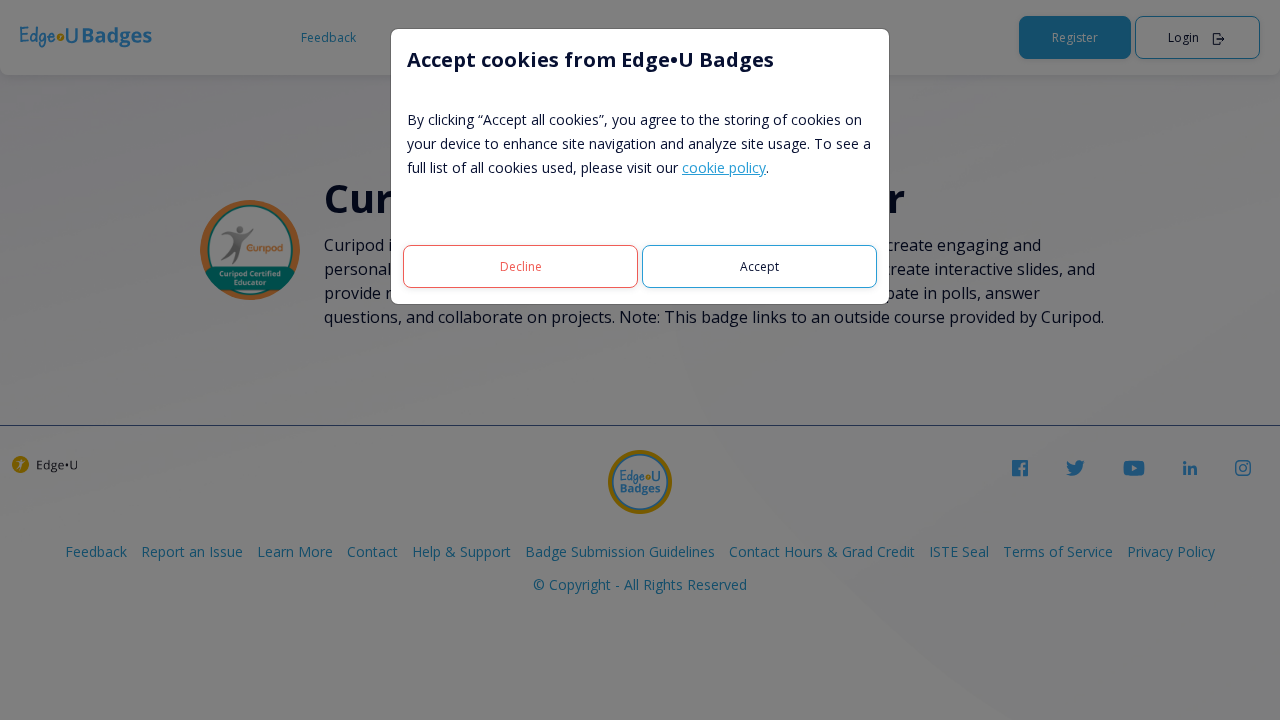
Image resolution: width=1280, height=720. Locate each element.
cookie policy (724, 167)
